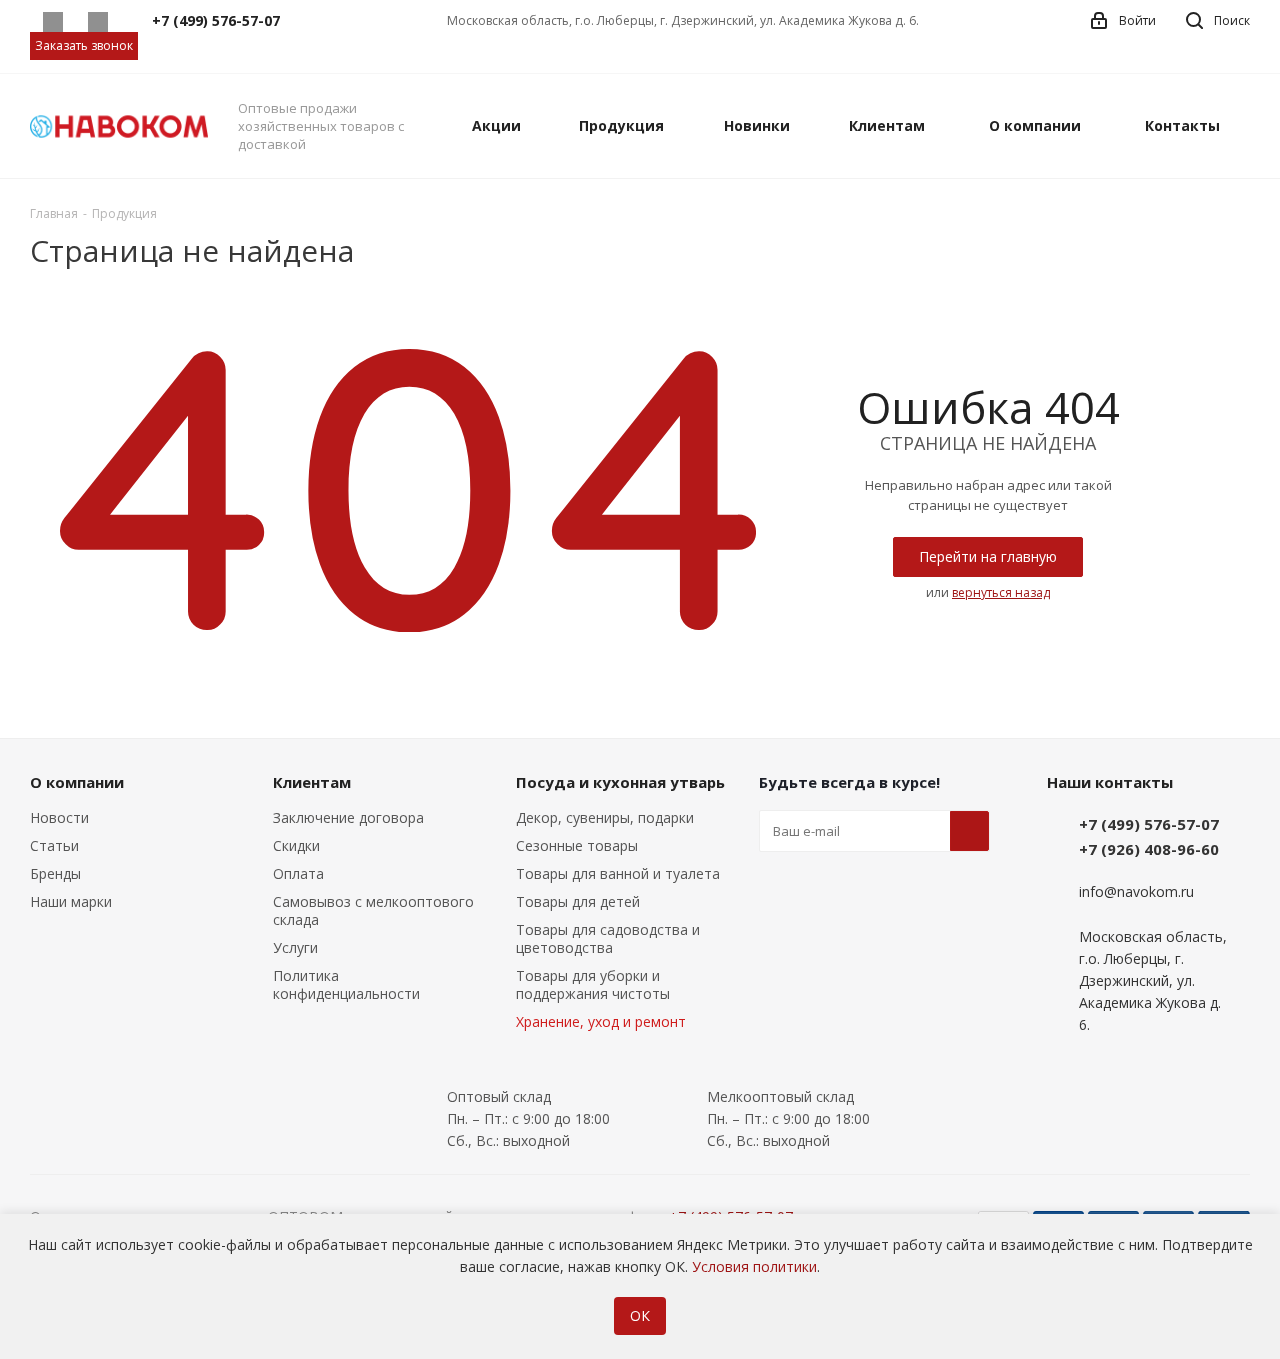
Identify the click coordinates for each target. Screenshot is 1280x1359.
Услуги (295, 947)
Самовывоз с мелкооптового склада (373, 910)
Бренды (55, 873)
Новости (59, 817)
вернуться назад (1001, 592)
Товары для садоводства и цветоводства (608, 938)
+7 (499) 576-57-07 (1149, 824)
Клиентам (312, 782)
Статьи (54, 845)
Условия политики (754, 1266)
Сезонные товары (577, 845)
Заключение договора (348, 817)
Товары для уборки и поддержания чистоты (593, 984)
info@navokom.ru (1136, 892)
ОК (640, 1315)
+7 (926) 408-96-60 (1149, 849)
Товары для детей (578, 901)
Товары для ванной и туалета (618, 873)
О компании (77, 782)
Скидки (296, 845)
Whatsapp (52, 22)
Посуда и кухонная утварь (620, 782)
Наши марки (71, 901)
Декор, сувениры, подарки (605, 817)
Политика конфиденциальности (346, 984)
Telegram (97, 22)
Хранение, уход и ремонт (601, 1021)
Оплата (298, 873)
